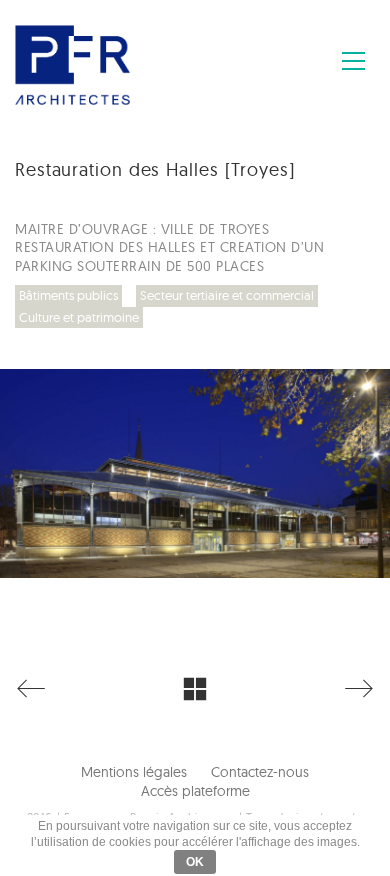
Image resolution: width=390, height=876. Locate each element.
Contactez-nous (260, 772)
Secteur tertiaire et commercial (227, 295)
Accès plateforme (195, 791)
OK (195, 862)
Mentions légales (134, 772)
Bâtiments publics (68, 295)
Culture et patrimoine (79, 317)
